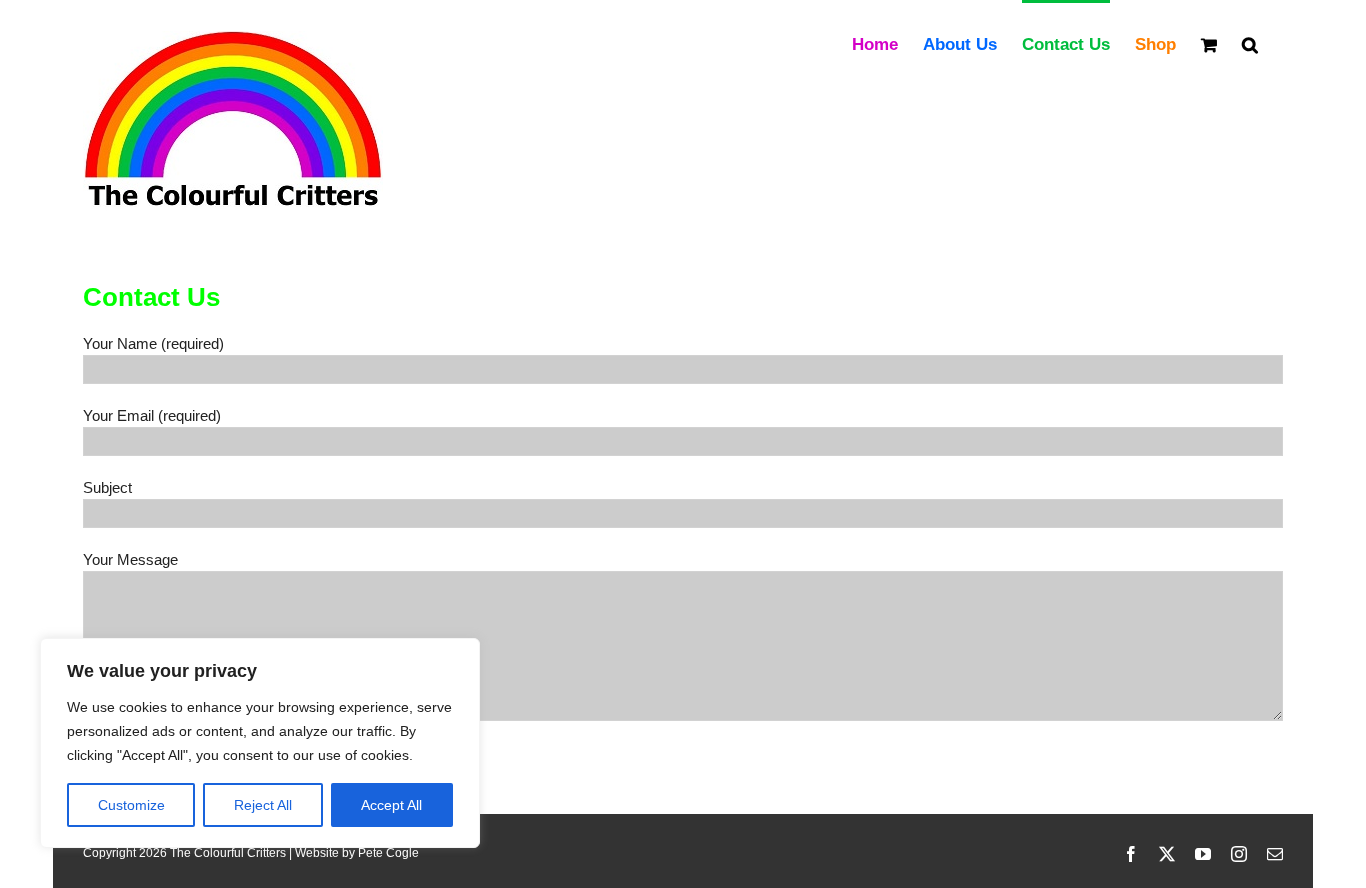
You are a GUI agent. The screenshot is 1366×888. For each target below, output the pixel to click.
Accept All (391, 805)
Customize (131, 805)
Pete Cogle (388, 853)
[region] (260, 743)
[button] (1250, 43)
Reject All (263, 805)
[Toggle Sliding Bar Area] (1348, 18)
